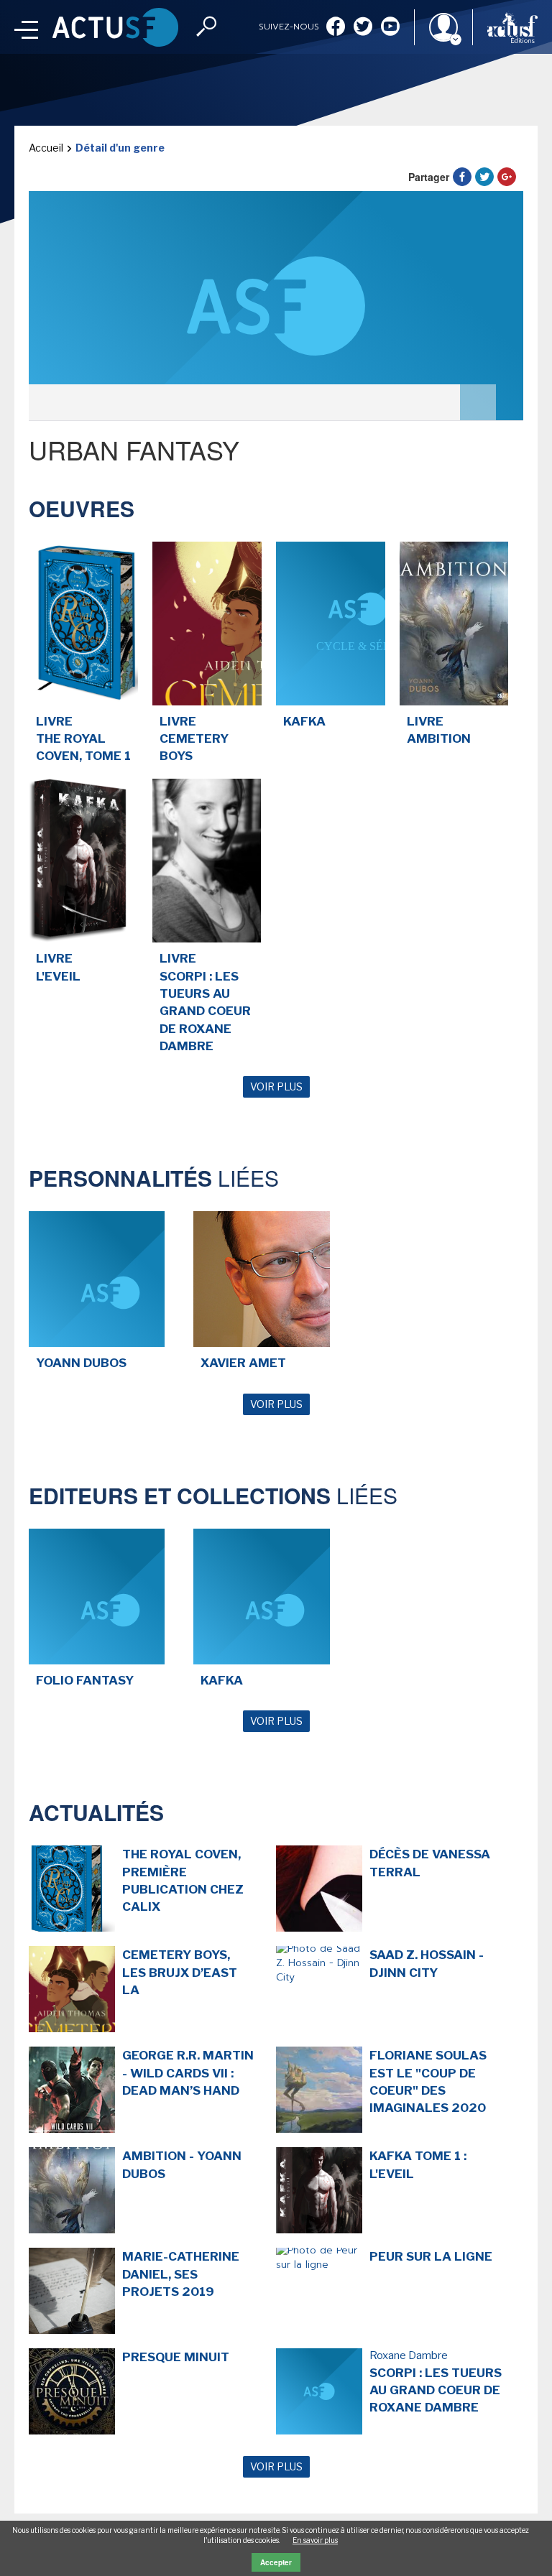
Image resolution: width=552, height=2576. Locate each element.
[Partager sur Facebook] (462, 177)
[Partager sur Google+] (507, 177)
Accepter (276, 2562)
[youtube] (390, 28)
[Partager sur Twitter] (484, 177)
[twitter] (363, 28)
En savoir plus (315, 2540)
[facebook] (336, 28)
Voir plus (276, 1087)
